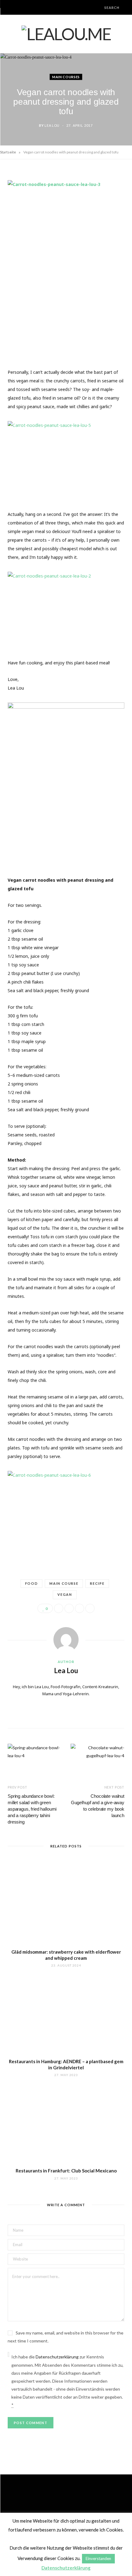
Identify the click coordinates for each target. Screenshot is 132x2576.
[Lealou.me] (66, 34)
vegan (65, 1594)
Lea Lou (52, 125)
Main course (64, 1583)
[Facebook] (59, 1608)
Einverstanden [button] (98, 2559)
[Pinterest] (80, 1608)
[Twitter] (69, 1608)
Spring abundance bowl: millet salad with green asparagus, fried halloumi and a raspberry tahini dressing (32, 1809)
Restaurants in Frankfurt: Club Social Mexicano (66, 2171)
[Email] (90, 1608)
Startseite (8, 152)
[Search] (99, 8)
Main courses (66, 77)
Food (32, 1583)
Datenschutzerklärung (57, 2357)
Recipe (97, 1583)
